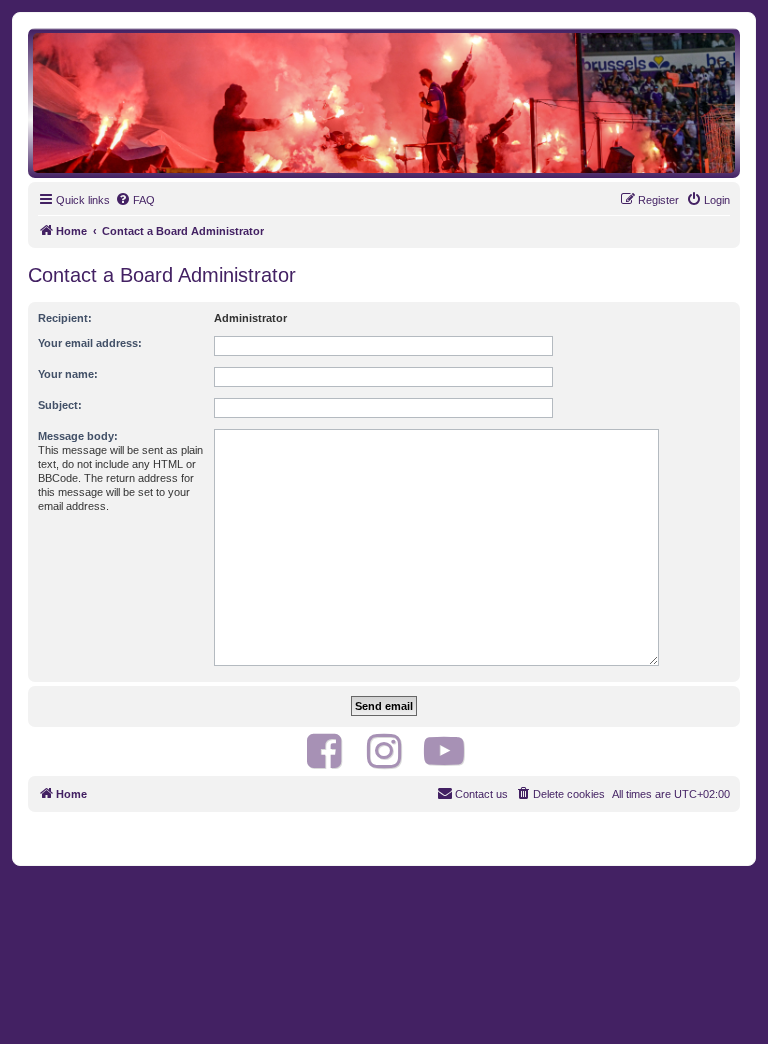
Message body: (78, 436)
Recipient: (65, 318)
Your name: (68, 374)
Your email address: (90, 343)
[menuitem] (135, 200)
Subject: (60, 405)
